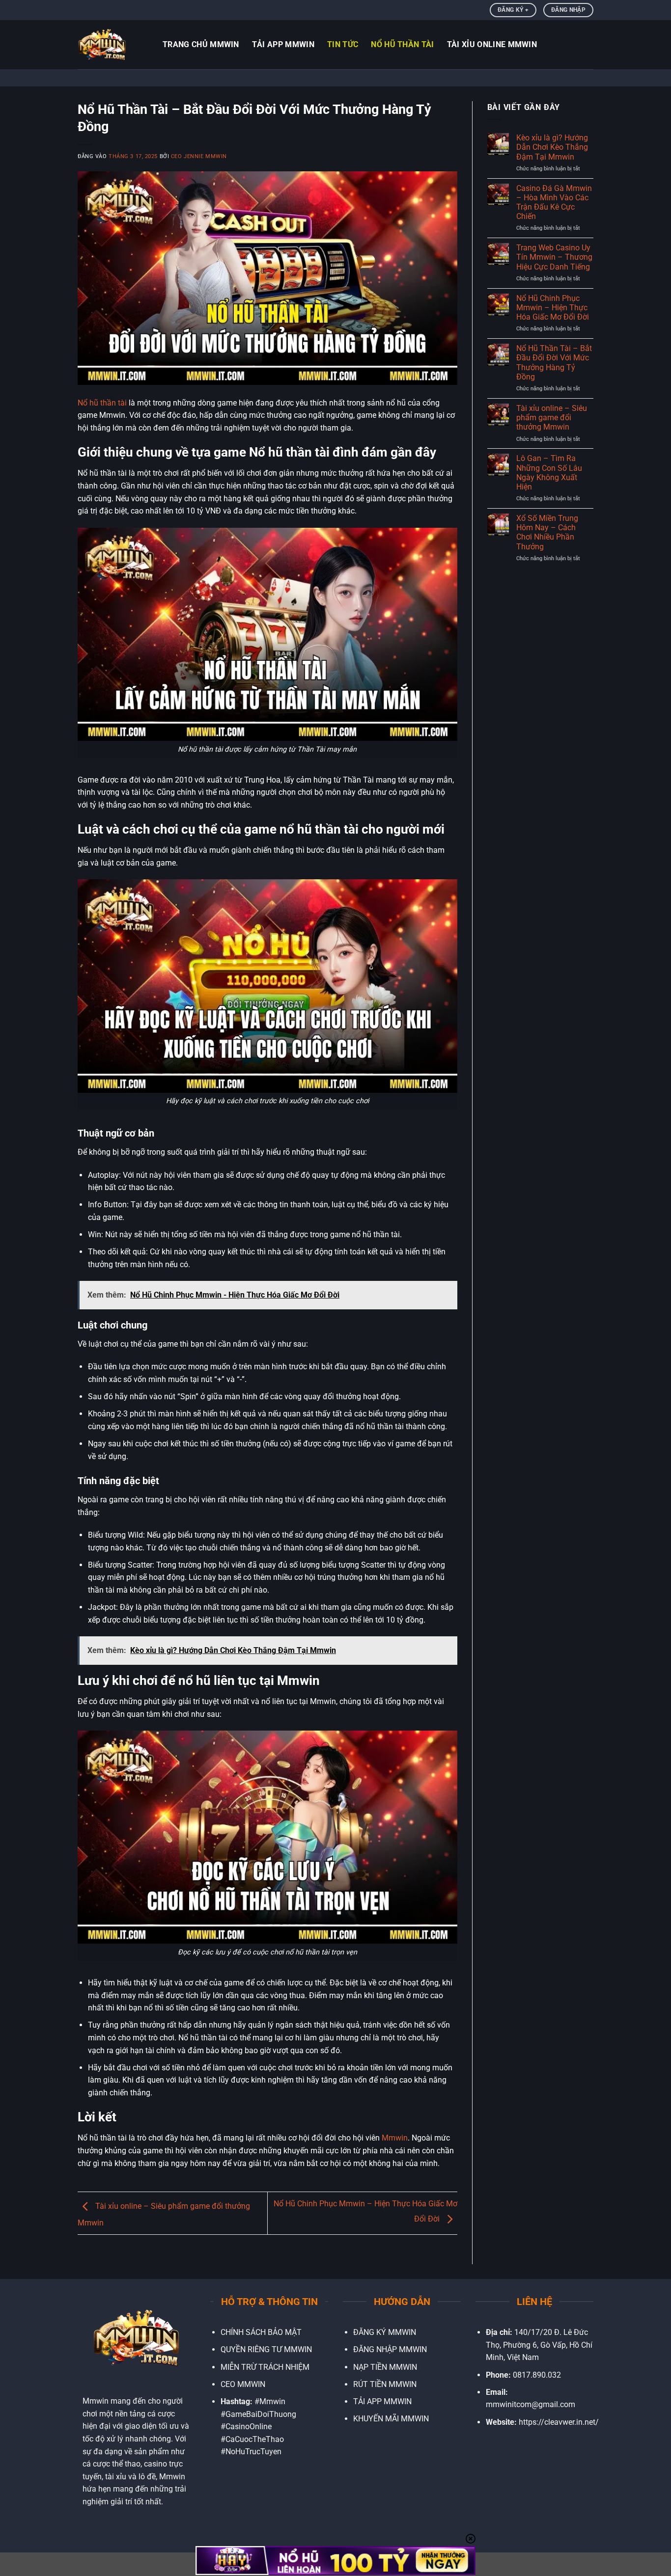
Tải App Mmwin (283, 44)
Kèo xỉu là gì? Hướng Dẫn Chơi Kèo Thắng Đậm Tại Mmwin (552, 147)
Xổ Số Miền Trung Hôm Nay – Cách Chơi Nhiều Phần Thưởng (547, 532)
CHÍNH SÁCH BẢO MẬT (261, 2332)
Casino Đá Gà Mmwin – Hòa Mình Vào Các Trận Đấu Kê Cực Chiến (554, 203)
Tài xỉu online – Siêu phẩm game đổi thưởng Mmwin (552, 418)
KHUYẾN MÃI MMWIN (391, 2419)
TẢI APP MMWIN (382, 2401)
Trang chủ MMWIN (201, 44)
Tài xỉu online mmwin (492, 44)
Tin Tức (343, 44)
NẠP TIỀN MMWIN (385, 2367)
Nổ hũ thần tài (102, 403)
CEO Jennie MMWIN (199, 156)
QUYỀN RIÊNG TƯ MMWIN (266, 2349)
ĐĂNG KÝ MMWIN (385, 2332)
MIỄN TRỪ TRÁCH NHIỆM (265, 2367)
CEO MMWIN (243, 2384)
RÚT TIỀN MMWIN (385, 2384)
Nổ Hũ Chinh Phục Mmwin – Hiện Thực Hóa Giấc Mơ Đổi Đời (553, 308)
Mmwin (395, 2138)
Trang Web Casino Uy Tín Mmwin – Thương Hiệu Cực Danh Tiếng (554, 257)
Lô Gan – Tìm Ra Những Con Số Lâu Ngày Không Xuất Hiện (549, 473)
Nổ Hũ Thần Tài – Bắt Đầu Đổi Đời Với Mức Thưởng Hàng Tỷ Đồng (554, 363)
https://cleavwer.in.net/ (559, 2422)
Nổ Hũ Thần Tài (402, 44)
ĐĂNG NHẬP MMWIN (390, 2349)
